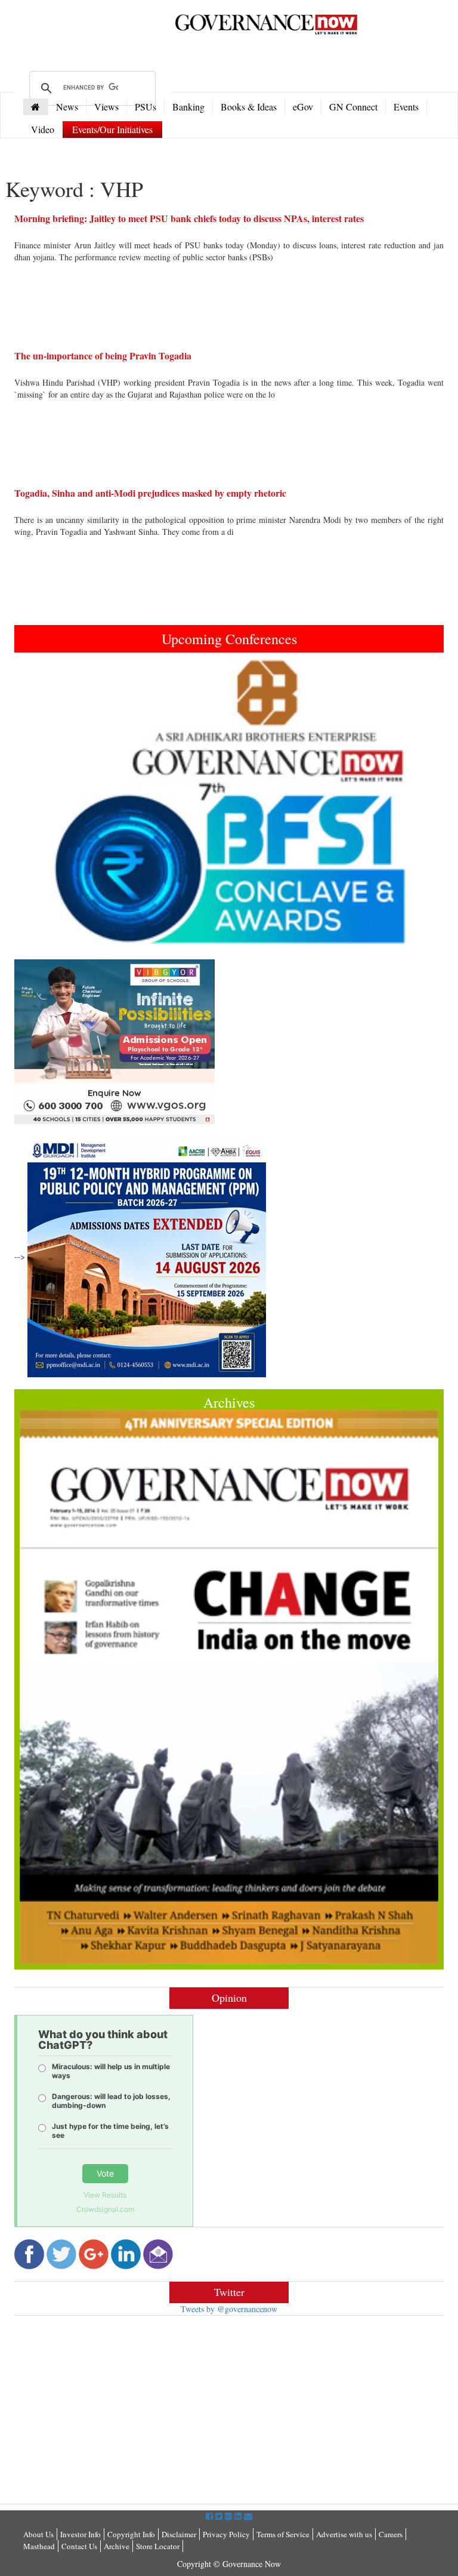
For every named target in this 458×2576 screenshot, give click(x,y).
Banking (188, 107)
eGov (303, 107)
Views (106, 107)
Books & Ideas (249, 107)
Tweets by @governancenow (229, 2309)
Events (406, 107)
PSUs (146, 107)
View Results (105, 2195)
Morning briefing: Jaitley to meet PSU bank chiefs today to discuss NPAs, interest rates (189, 218)
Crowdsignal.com (105, 2209)
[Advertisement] (114, 2411)
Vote (105, 2173)
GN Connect (353, 107)
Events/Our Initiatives (112, 129)
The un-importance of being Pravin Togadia (103, 356)
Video (43, 129)
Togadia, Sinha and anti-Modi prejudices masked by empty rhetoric (150, 493)
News (67, 107)
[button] (47, 802)
